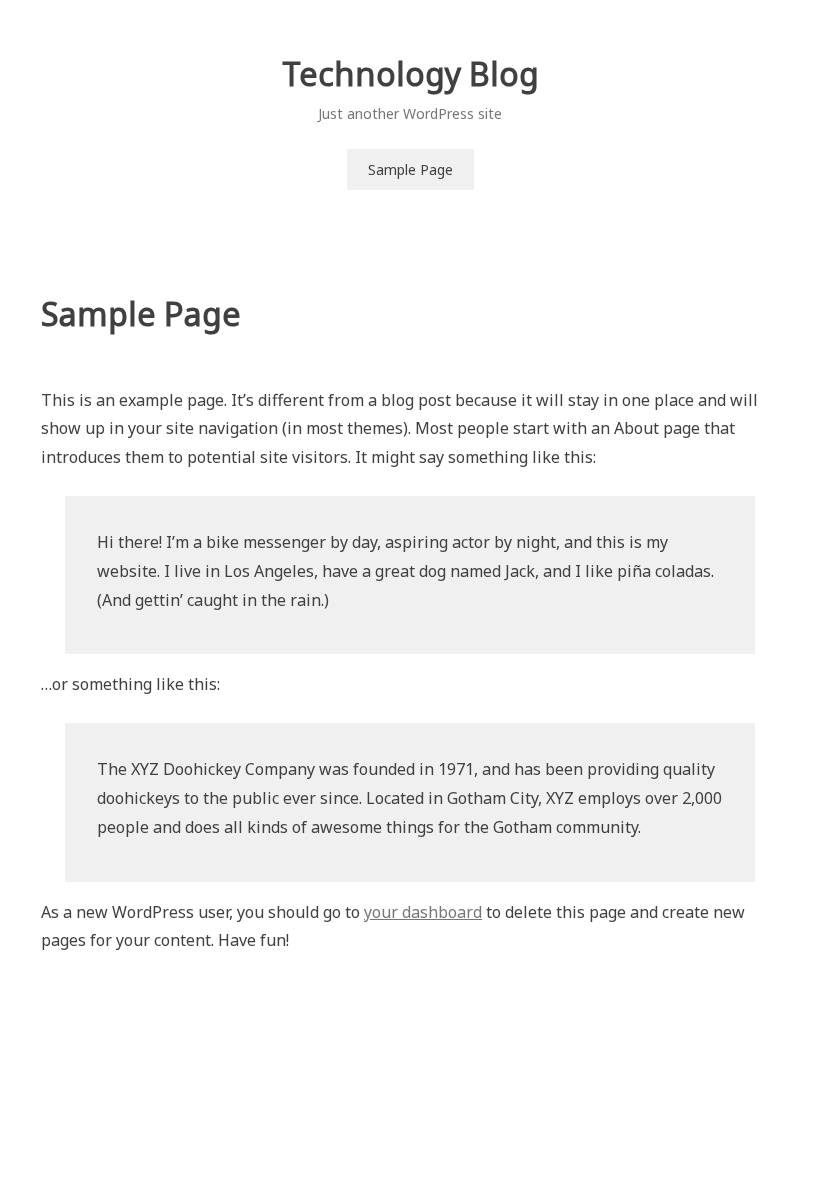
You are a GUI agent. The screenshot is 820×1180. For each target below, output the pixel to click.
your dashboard (423, 912)
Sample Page (410, 169)
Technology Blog (410, 73)
